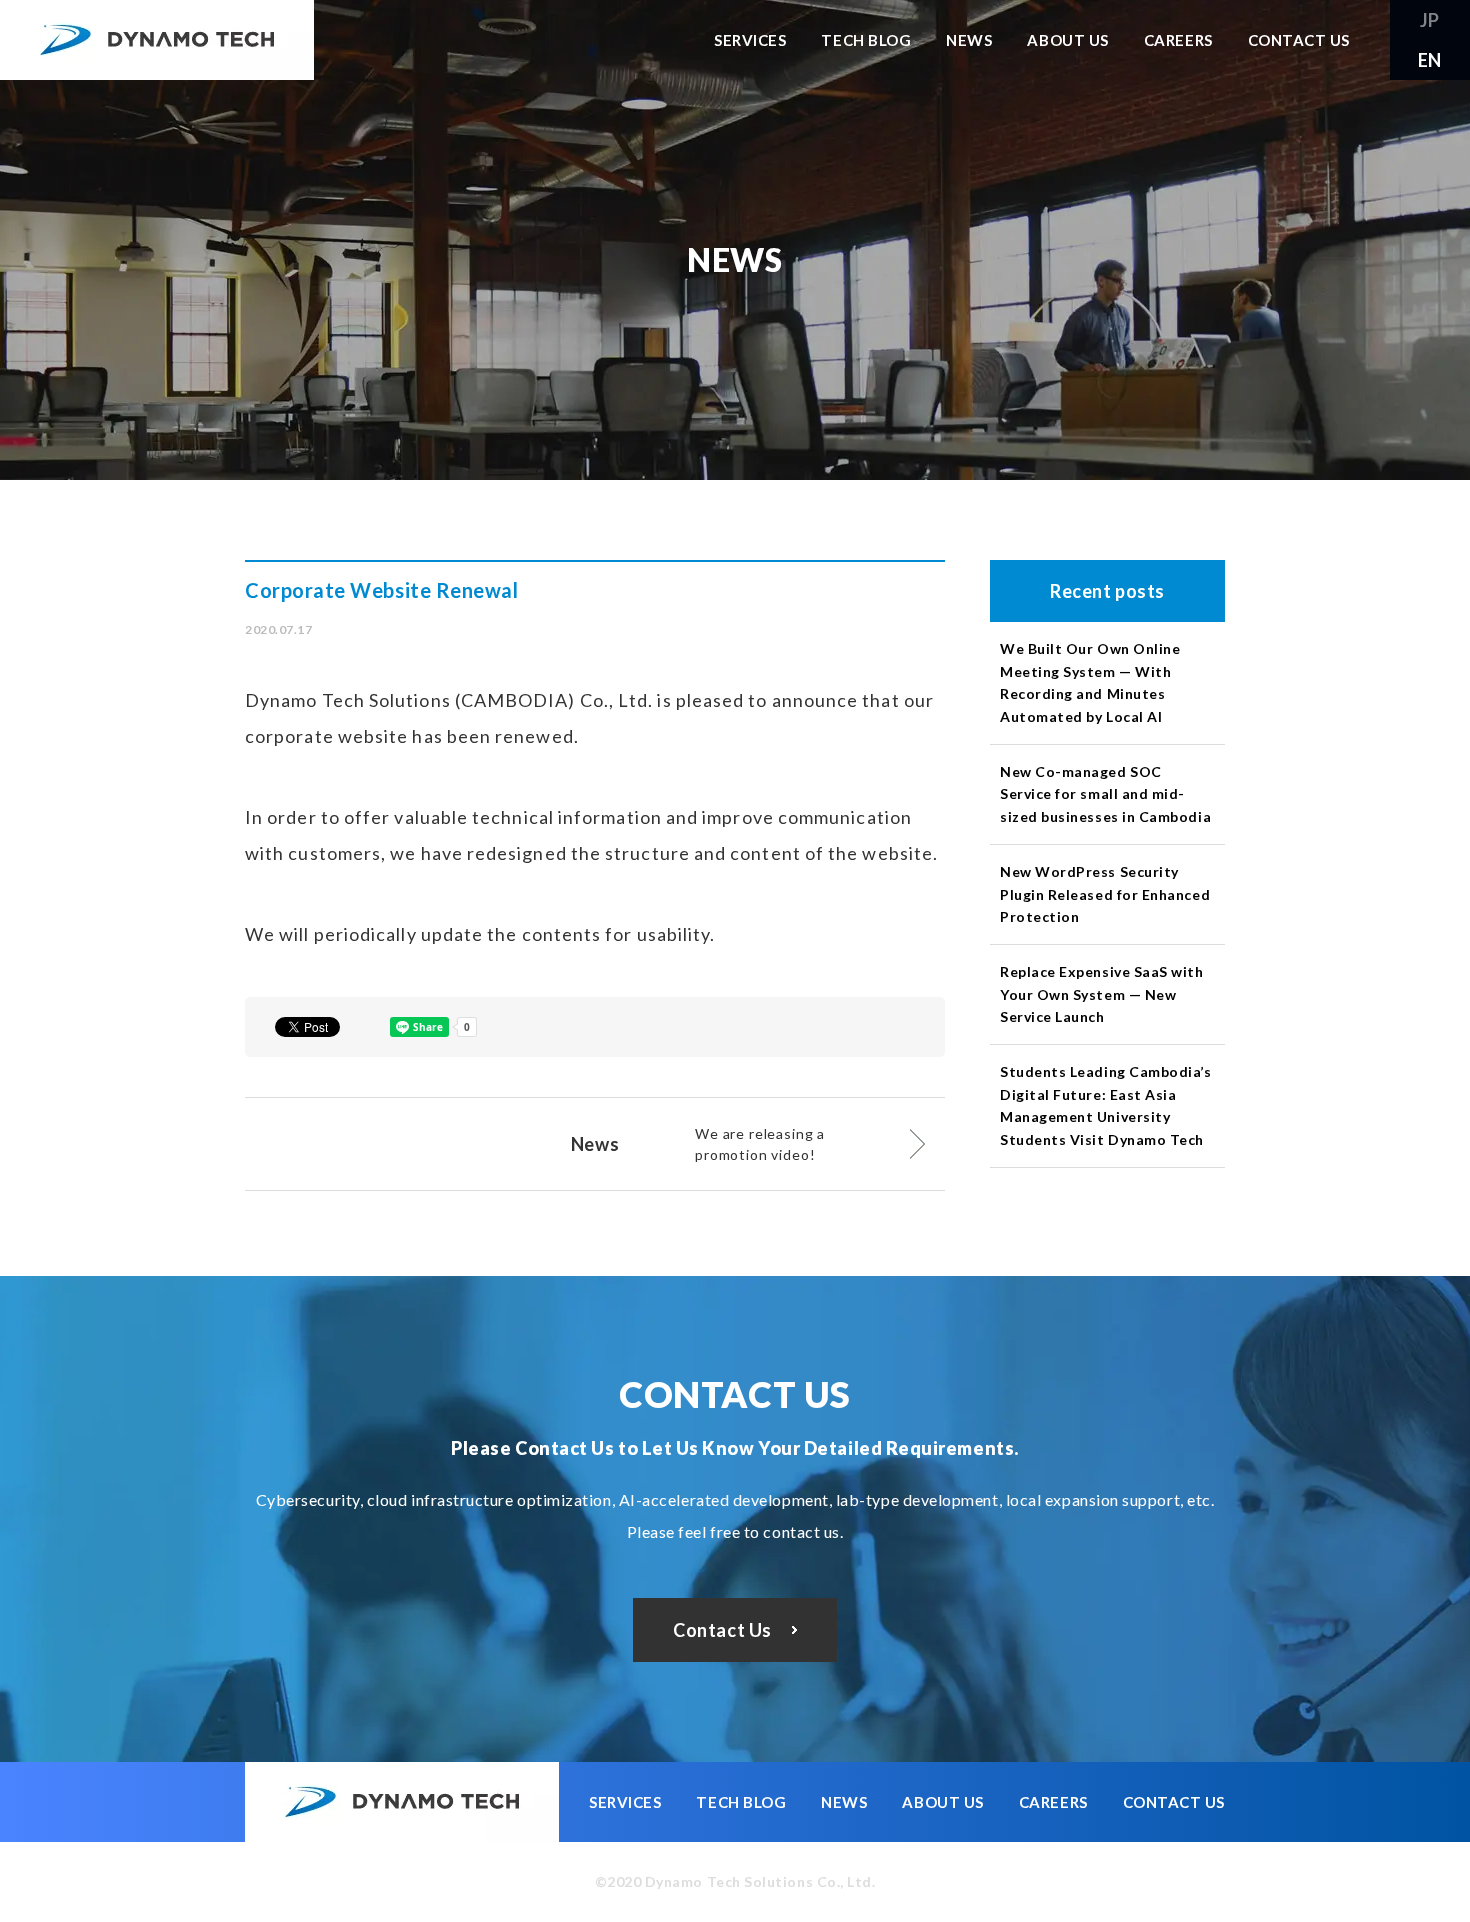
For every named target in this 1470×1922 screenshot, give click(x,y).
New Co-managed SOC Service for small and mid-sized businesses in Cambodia (1105, 794)
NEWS (969, 40)
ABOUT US (1067, 40)
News (595, 1144)
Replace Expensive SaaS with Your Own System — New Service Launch (1102, 994)
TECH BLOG (866, 40)
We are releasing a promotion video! (760, 1144)
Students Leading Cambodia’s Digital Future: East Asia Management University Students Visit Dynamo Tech (1106, 1105)
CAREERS (1178, 40)
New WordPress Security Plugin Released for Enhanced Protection (1105, 894)
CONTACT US (1299, 40)
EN (1430, 60)
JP (1430, 20)
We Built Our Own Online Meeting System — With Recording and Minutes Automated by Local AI (1090, 682)
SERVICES (750, 40)
